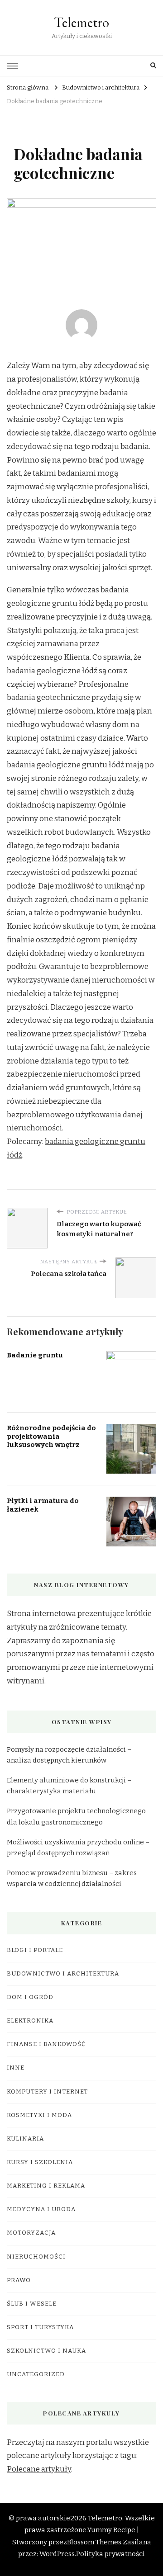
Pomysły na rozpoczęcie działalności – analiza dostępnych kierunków (69, 1755)
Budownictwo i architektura (63, 1974)
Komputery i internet (47, 2092)
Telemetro (81, 22)
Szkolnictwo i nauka (46, 2351)
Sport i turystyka (40, 2327)
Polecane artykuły (39, 2469)
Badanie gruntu (35, 1355)
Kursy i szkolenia (40, 2162)
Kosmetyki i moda (39, 2115)
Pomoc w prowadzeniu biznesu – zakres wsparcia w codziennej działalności (72, 1878)
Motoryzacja (31, 2233)
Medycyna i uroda (41, 2209)
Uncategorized (36, 2374)
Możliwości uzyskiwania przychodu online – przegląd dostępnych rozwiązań (78, 1848)
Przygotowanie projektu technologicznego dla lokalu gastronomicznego (76, 1816)
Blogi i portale (35, 1950)
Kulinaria (25, 2139)
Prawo (19, 2280)
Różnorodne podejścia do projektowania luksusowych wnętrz (51, 1436)
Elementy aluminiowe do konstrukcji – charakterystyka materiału (69, 1786)
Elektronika (30, 2021)
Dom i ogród (30, 1997)
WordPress (57, 2554)
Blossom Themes (94, 2542)
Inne (16, 2068)
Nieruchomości (36, 2257)
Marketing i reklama (46, 2186)
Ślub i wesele (32, 2304)
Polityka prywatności (110, 2554)
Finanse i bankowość (46, 2044)
